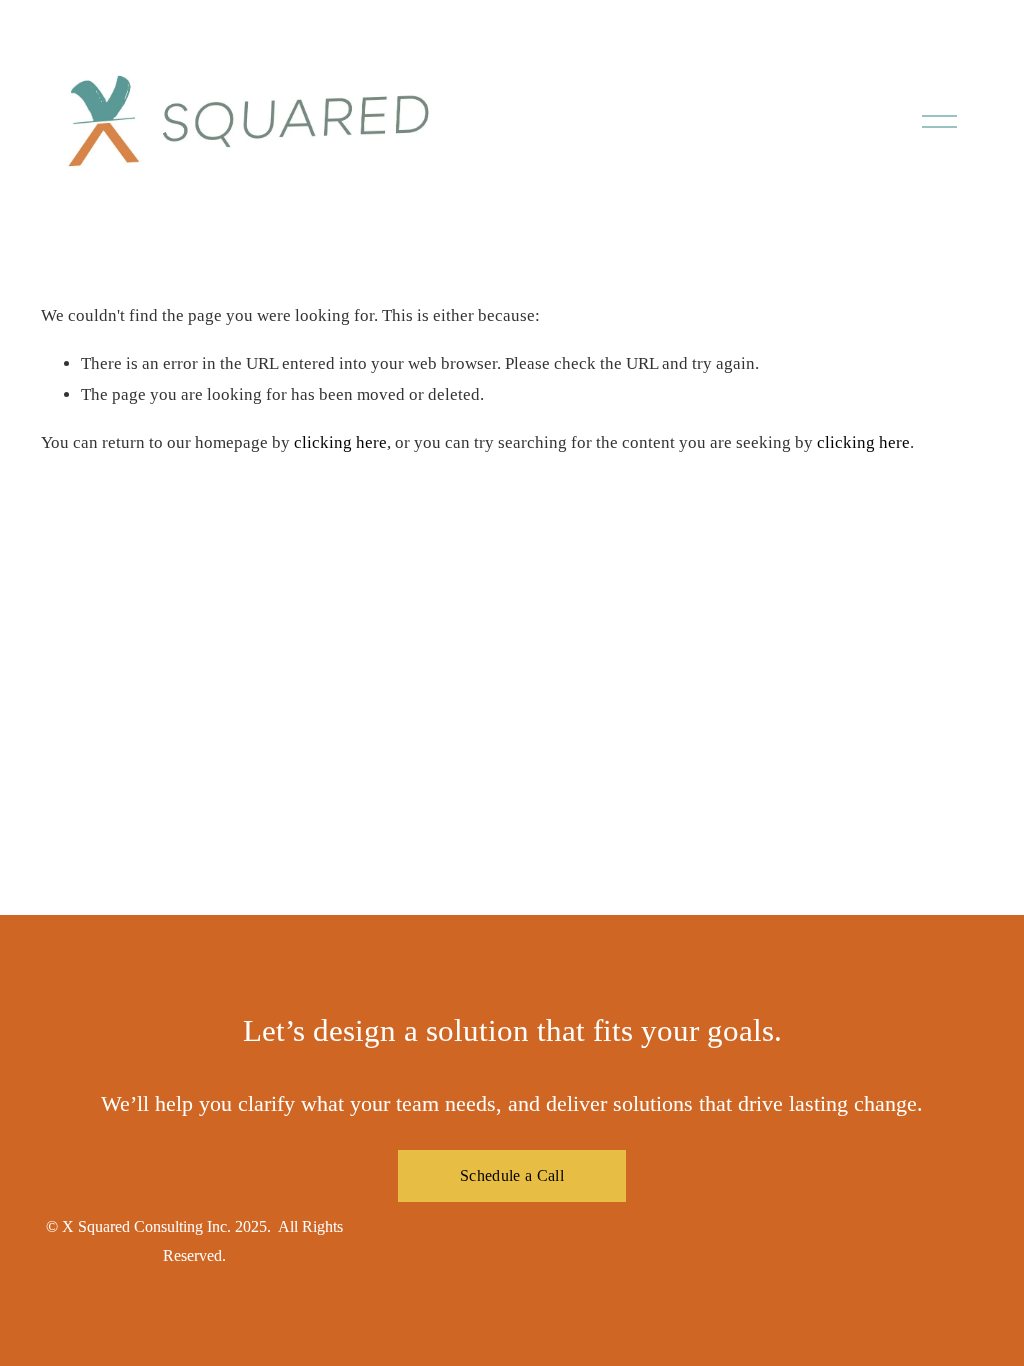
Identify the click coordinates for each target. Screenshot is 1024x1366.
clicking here (340, 442)
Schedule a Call (512, 1175)
